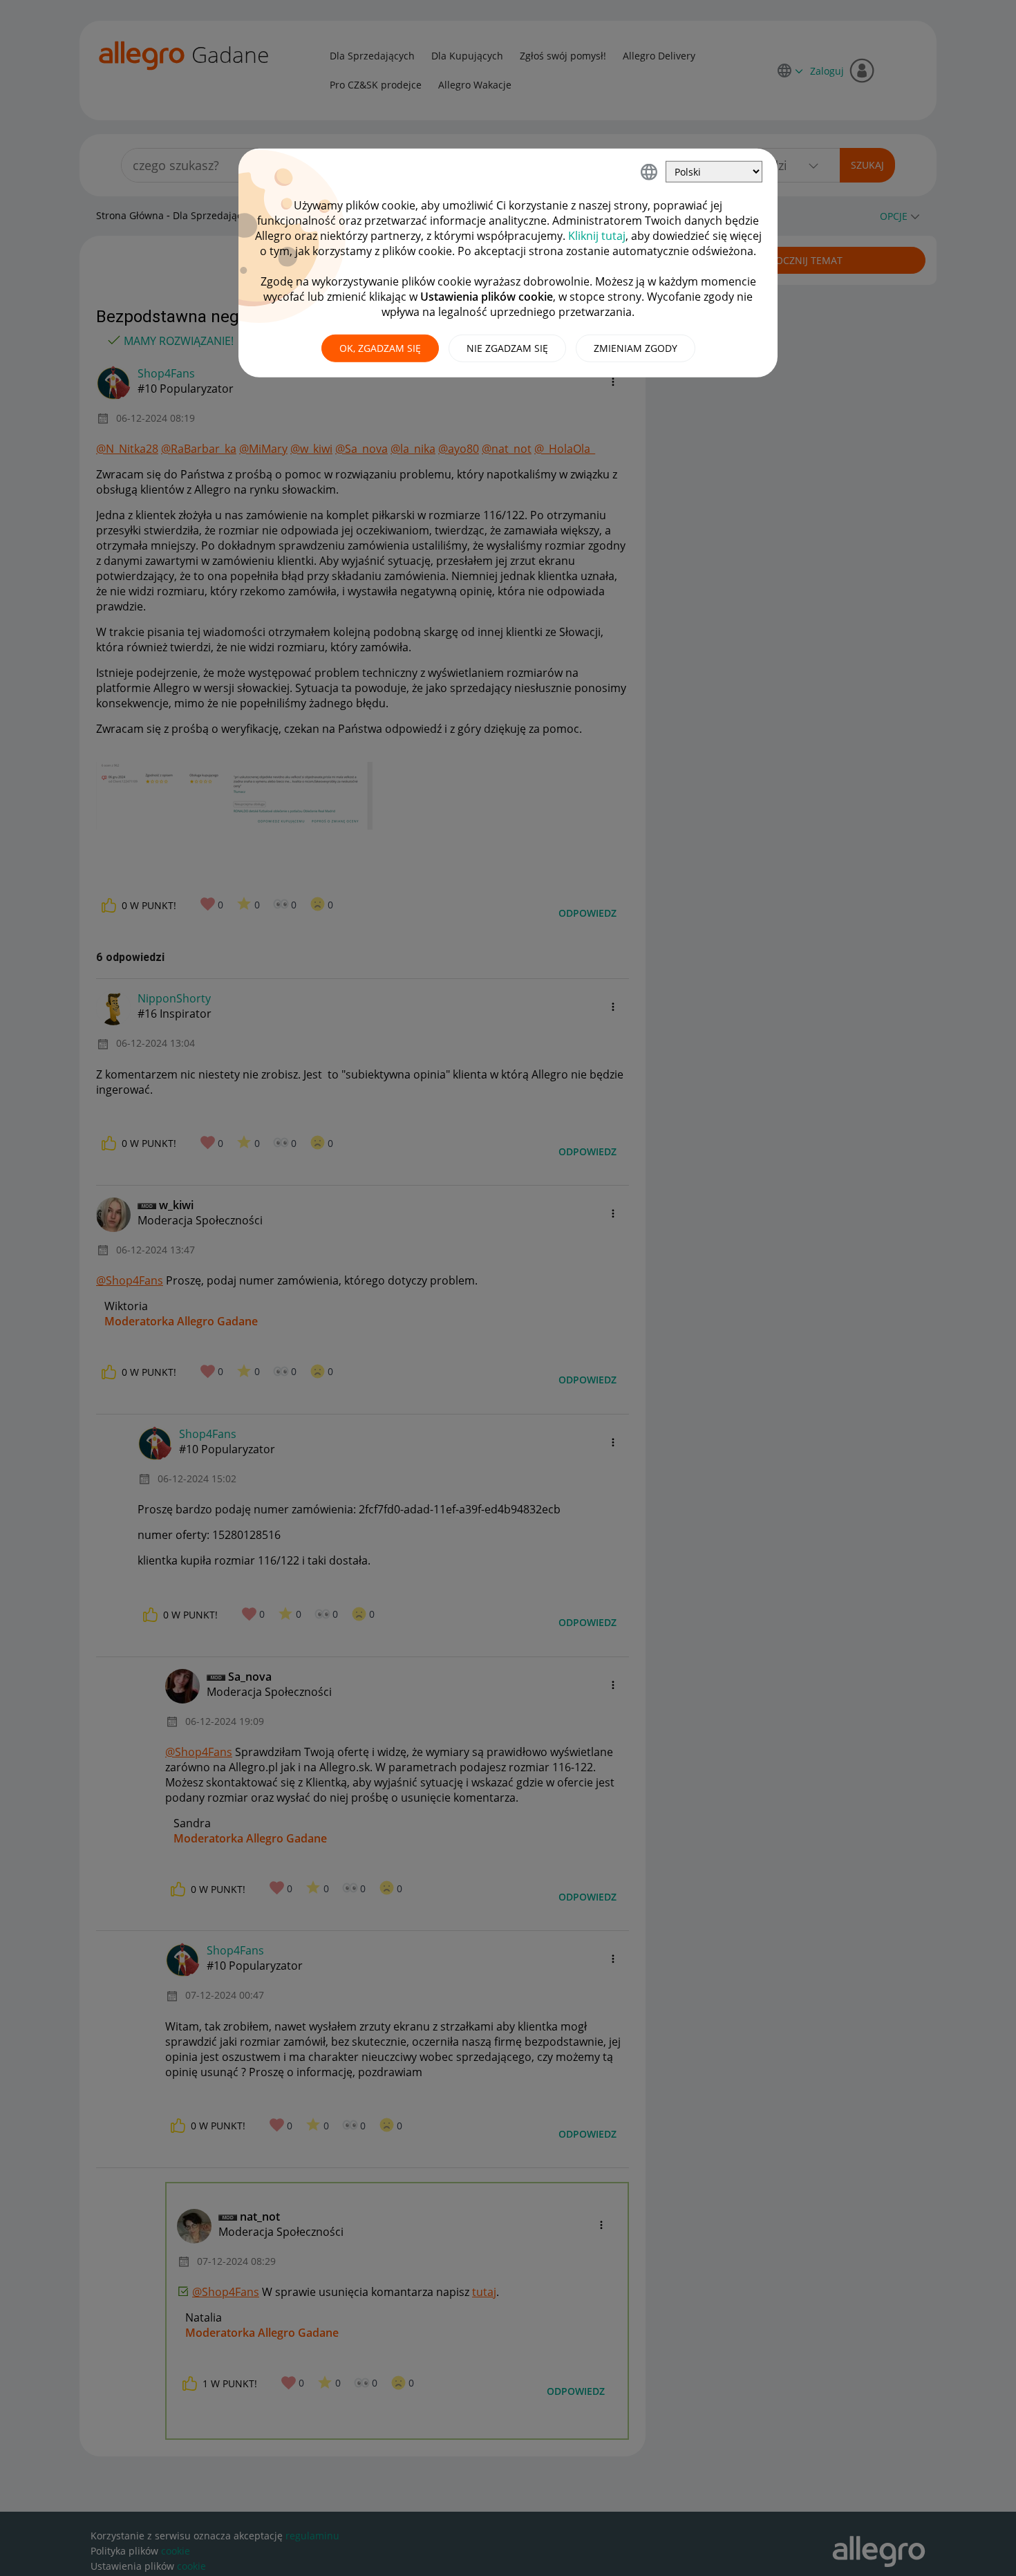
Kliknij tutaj (597, 236)
